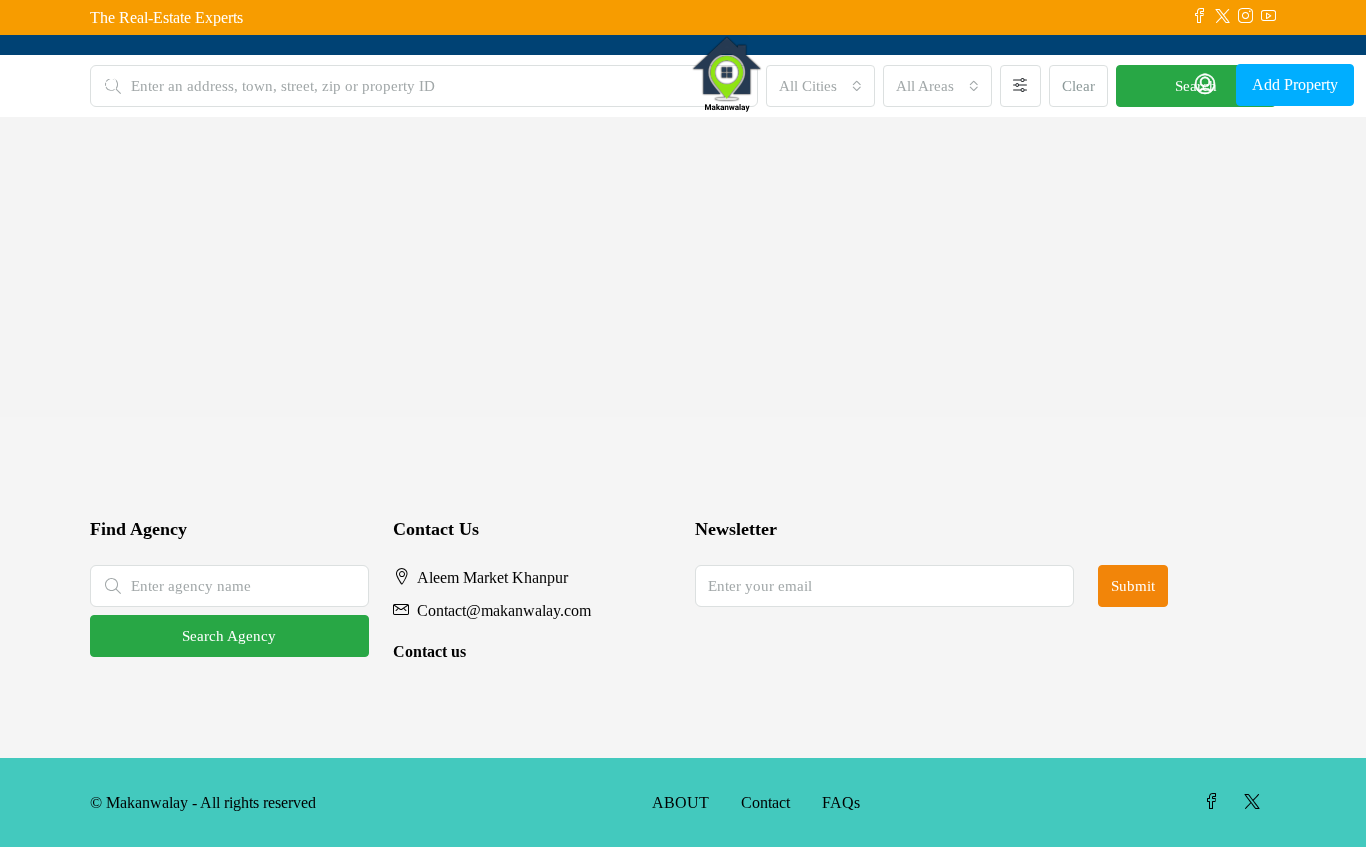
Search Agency (229, 636)
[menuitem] (1205, 85)
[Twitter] (1256, 802)
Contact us (429, 651)
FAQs (841, 802)
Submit (1133, 586)
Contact (765, 802)
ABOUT (680, 802)
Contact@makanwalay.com (504, 610)
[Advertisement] (683, 267)
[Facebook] (1216, 802)
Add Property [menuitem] (1295, 84)
